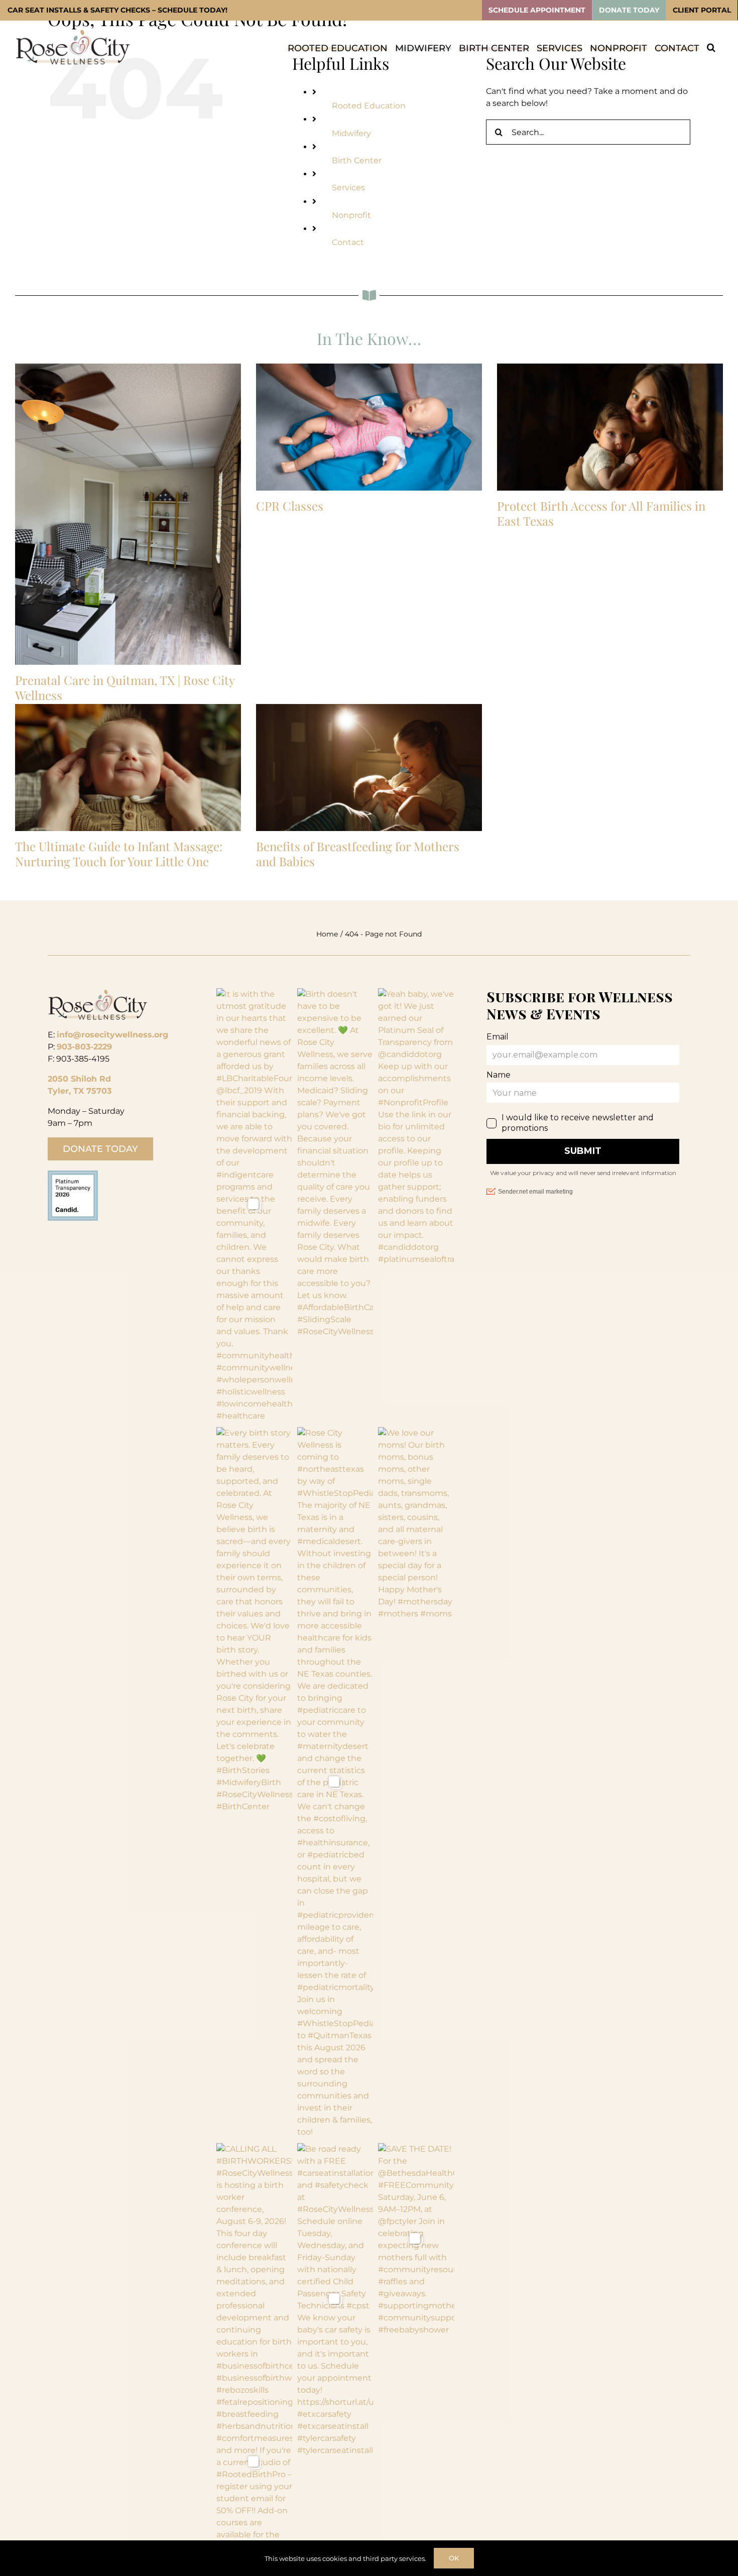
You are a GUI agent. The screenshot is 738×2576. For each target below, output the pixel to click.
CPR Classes (290, 506)
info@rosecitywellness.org (112, 1035)
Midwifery (351, 133)
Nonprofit (351, 215)
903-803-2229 (84, 1047)
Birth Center (357, 160)
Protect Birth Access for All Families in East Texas (601, 513)
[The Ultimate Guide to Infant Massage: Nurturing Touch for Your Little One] (128, 768)
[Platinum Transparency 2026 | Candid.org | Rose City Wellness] (73, 1174)
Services (348, 188)
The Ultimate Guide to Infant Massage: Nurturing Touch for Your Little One (119, 854)
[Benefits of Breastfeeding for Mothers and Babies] (369, 768)
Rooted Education (369, 106)
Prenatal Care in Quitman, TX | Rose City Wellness (125, 687)
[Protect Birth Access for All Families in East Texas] (610, 427)
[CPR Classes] (369, 427)
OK (454, 2558)
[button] (711, 47)
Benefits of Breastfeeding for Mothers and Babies (358, 854)
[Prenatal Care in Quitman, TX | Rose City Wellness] (128, 514)
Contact (348, 242)
